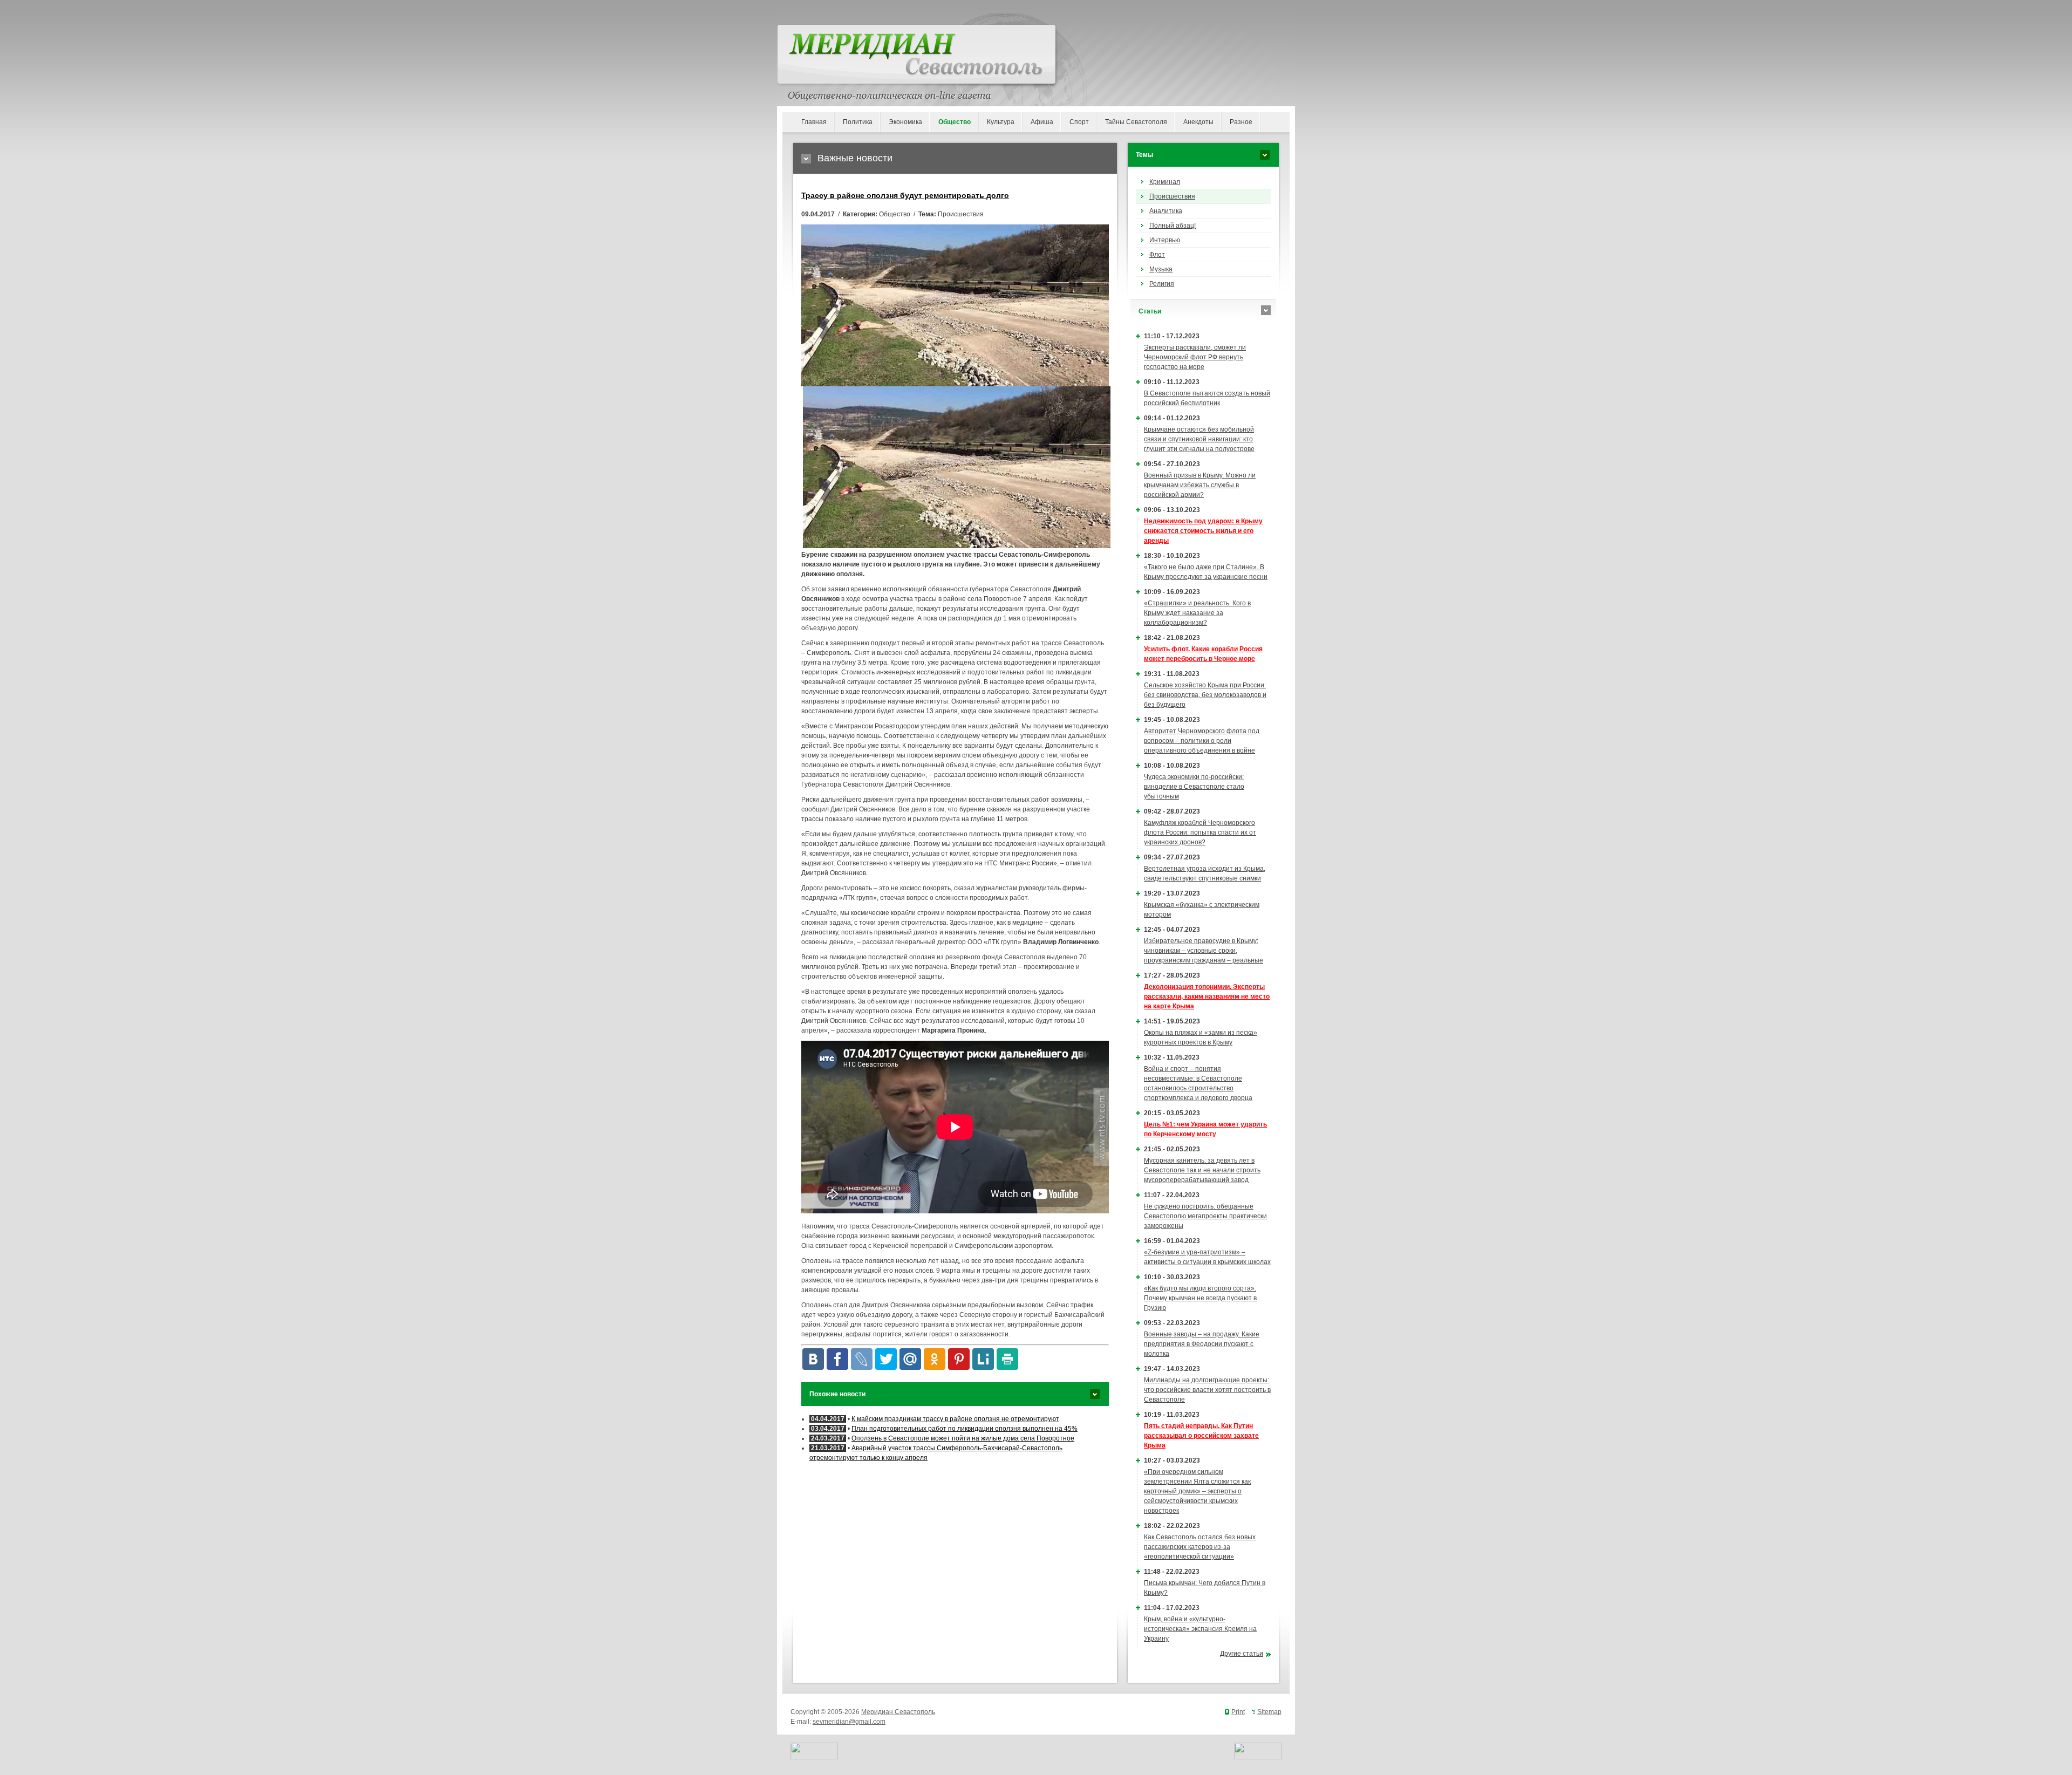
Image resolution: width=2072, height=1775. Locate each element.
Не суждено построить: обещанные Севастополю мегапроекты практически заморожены (1205, 1216)
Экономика (905, 122)
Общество (955, 122)
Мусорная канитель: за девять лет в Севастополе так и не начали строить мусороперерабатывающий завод (1202, 1170)
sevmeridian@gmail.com (849, 1722)
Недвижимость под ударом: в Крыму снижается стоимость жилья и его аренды (1203, 531)
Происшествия (1172, 196)
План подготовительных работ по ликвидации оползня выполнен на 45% (965, 1429)
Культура (1001, 122)
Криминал (1165, 182)
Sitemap (1269, 1712)
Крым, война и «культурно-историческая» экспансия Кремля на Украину (1200, 1629)
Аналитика (1166, 211)
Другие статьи (1242, 1654)
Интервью (1165, 240)
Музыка (1161, 269)
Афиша (1042, 122)
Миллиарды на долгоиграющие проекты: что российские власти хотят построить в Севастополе (1207, 1390)
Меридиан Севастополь (898, 1712)
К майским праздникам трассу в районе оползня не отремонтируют (955, 1419)
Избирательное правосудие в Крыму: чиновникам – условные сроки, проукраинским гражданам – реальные (1204, 951)
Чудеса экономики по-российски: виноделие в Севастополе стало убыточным (1194, 787)
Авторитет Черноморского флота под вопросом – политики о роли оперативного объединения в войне (1202, 741)
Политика (858, 122)
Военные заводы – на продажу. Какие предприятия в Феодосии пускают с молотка (1202, 1344)
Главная (814, 122)
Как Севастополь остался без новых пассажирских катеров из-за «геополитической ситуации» (1200, 1547)
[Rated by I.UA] (814, 1757)
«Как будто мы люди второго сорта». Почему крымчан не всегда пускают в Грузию (1200, 1298)
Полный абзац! (1173, 226)
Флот (1157, 255)
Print (1238, 1712)
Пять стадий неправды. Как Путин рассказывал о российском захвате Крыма (1201, 1436)
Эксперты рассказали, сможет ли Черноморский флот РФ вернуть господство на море (1195, 357)
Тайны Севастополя (1136, 122)
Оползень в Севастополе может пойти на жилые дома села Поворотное (963, 1438)
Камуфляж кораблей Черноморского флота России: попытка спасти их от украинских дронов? (1200, 832)
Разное (1241, 122)
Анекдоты (1198, 122)
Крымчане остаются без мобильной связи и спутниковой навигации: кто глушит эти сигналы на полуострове (1199, 439)
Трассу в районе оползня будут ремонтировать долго (905, 195)
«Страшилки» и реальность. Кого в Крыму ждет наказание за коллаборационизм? (1197, 613)
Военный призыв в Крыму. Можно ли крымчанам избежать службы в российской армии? (1200, 485)
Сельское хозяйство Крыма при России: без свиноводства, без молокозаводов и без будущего (1205, 695)
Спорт (1079, 122)
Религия (1162, 284)
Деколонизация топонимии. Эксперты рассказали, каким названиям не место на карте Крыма (1207, 996)
